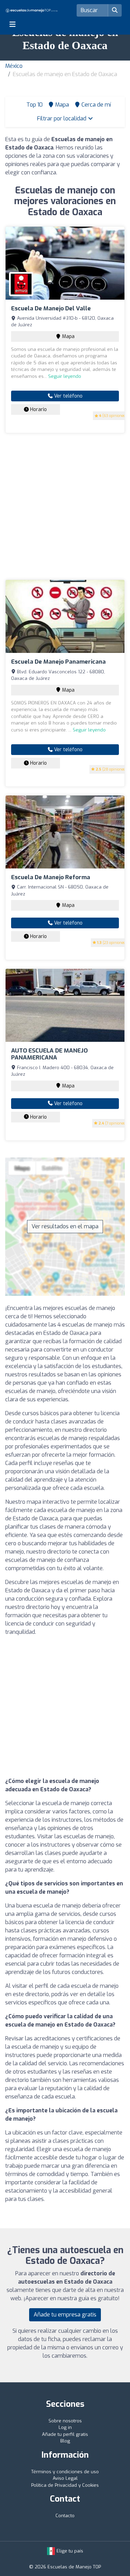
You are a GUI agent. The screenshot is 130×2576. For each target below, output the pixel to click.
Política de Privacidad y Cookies (65, 2485)
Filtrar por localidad (62, 119)
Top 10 (34, 105)
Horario (38, 409)
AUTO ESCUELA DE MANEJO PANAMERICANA (49, 1054)
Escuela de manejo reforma (51, 877)
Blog (65, 2441)
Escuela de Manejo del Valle (51, 308)
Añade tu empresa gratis (65, 2315)
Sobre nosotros (65, 2421)
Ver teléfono (68, 396)
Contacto (65, 2516)
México (14, 66)
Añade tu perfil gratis (65, 2434)
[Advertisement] (65, 506)
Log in (65, 2427)
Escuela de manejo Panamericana (58, 662)
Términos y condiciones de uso (65, 2472)
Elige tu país (69, 2551)
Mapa (68, 336)
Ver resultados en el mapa (65, 1226)
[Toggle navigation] (12, 24)
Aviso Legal (65, 2478)
